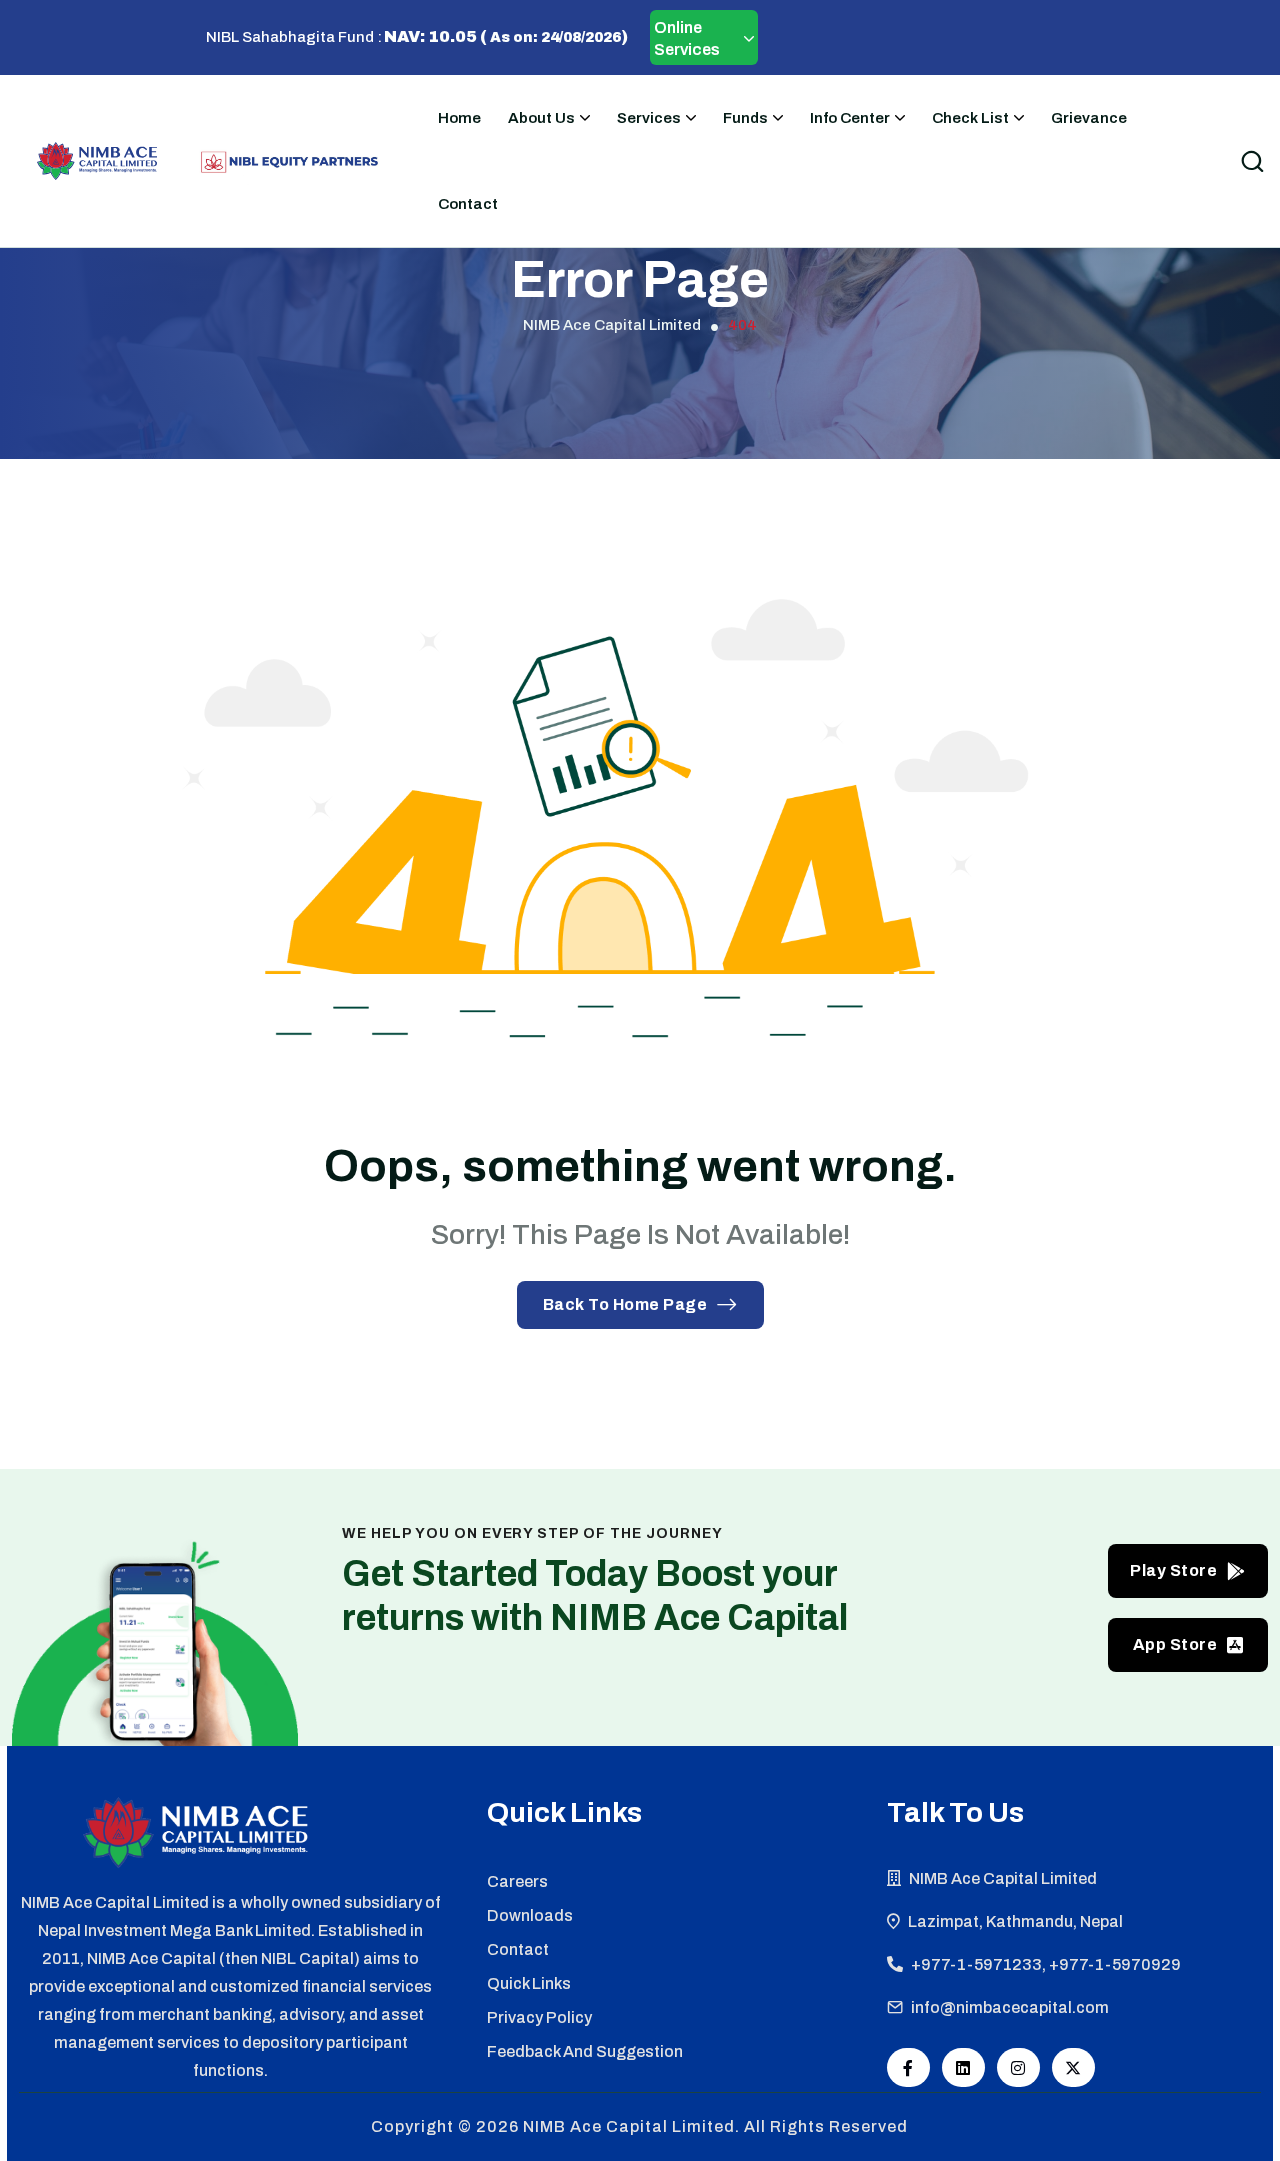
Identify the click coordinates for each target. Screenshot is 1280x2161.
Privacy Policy (539, 2017)
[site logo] (97, 161)
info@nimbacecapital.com (1010, 2007)
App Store (1175, 1644)
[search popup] (1252, 161)
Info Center (850, 118)
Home (459, 118)
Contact (468, 204)
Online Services (687, 38)
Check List (970, 118)
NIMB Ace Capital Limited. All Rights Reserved (715, 2126)
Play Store (1173, 1570)
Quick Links (529, 1983)
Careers (517, 1881)
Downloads (530, 1915)
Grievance (1089, 118)
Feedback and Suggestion (585, 2051)
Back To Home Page (625, 1304)
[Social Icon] (908, 2067)
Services (649, 118)
